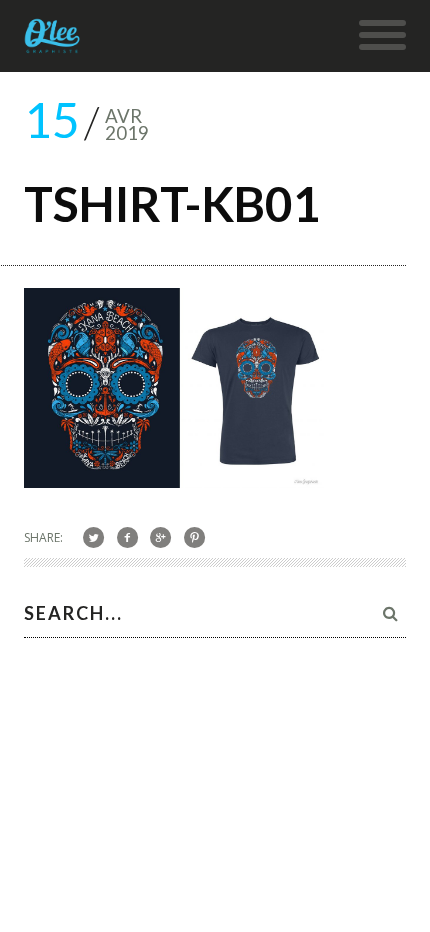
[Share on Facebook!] (127, 536)
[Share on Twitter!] (93, 536)
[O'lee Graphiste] (52, 43)
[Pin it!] (194, 536)
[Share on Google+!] (161, 536)
